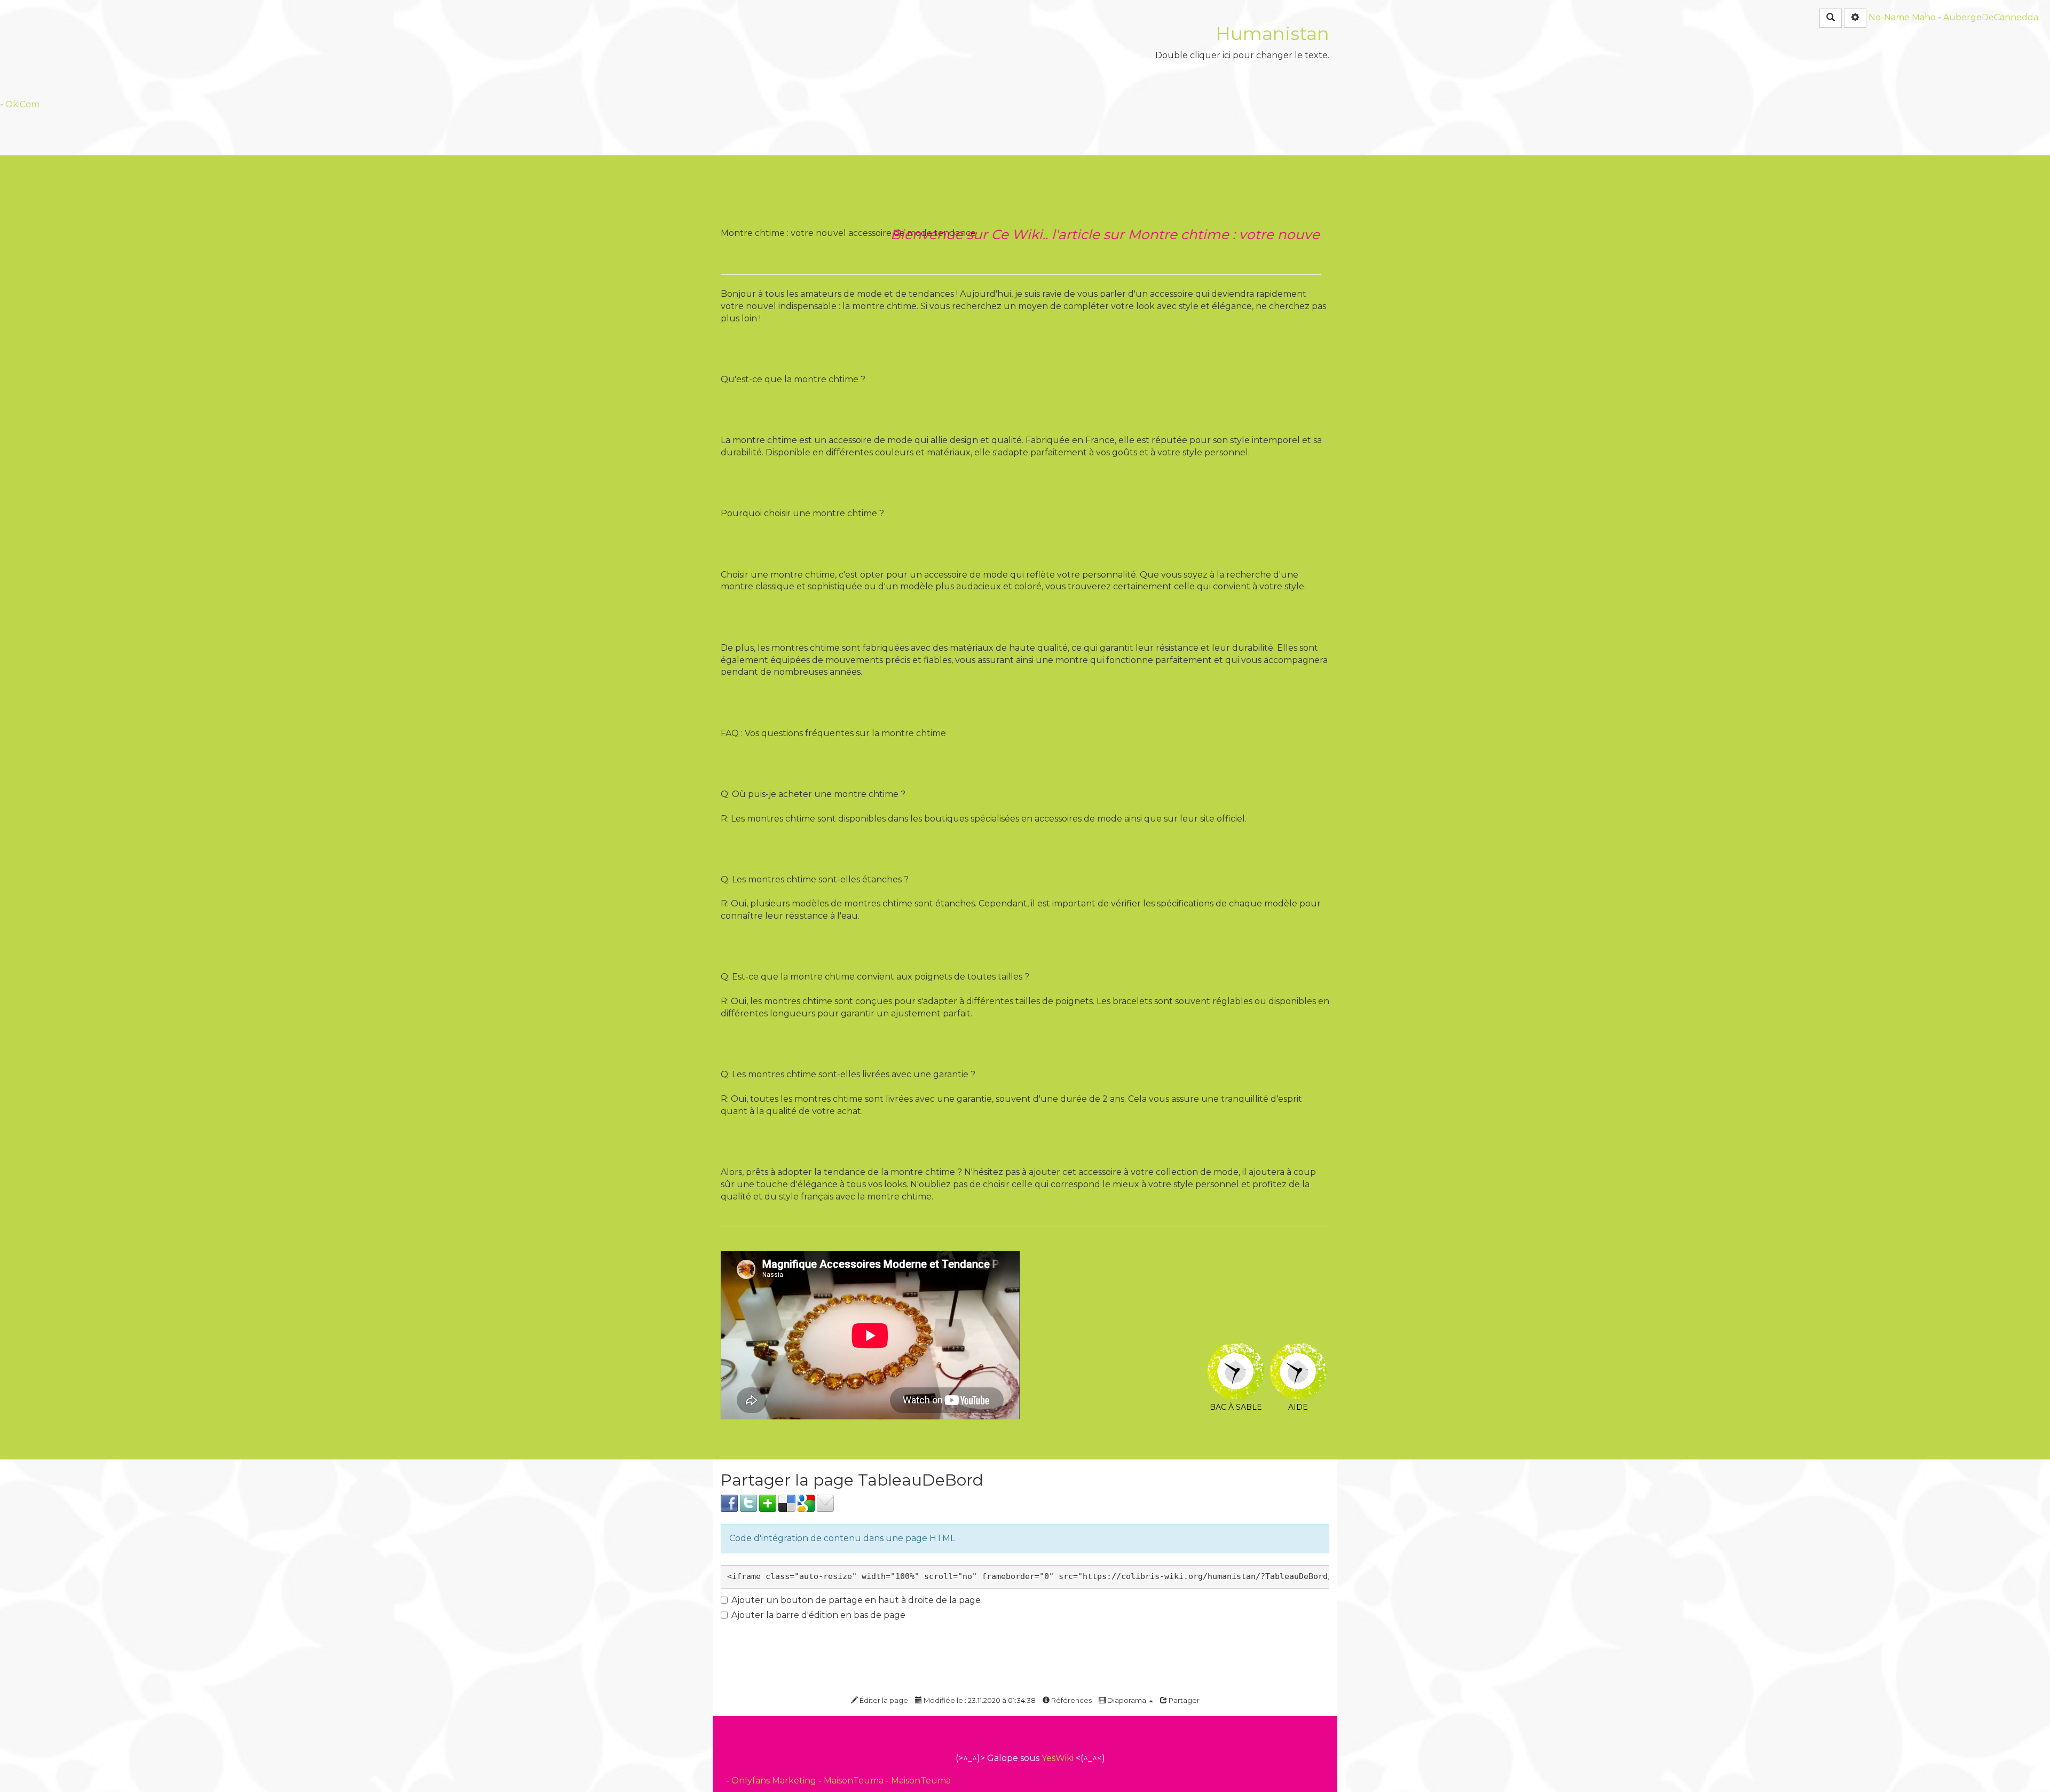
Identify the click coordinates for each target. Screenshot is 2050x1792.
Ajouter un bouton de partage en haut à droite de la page (856, 1600)
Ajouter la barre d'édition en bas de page (818, 1615)
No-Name (1889, 17)
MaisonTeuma (855, 1781)
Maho (1924, 17)
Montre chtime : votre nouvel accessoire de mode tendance (856, 161)
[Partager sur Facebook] (729, 1502)
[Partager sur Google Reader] (806, 1502)
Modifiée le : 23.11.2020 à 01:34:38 (979, 1700)
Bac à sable (1236, 1350)
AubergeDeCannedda (1991, 17)
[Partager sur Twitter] (748, 1502)
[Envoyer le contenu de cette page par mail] (825, 1502)
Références (1071, 1700)
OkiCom (22, 104)
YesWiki (1058, 1758)
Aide (1298, 1350)
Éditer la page (883, 1700)
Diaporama (1127, 1700)
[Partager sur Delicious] (787, 1502)
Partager (1183, 1700)
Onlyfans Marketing (775, 1781)
